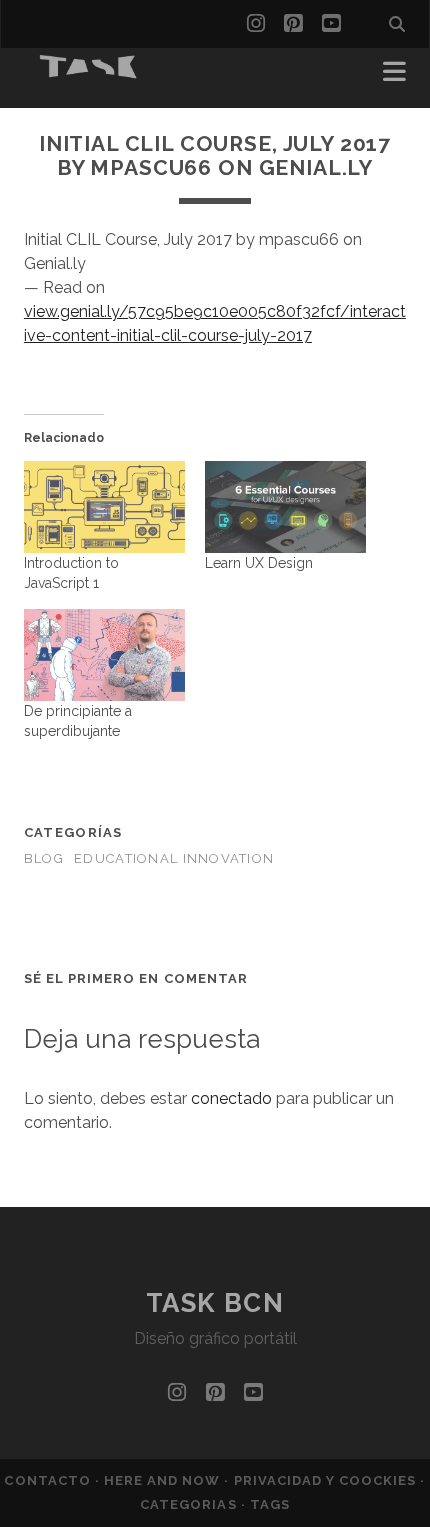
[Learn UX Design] (285, 507)
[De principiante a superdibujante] (104, 655)
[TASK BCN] (89, 72)
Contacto (49, 1480)
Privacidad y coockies (327, 1480)
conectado (231, 1098)
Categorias (190, 1504)
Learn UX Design (259, 563)
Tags (270, 1504)
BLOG (44, 858)
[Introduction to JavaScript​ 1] (104, 507)
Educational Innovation (174, 858)
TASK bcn (215, 1303)
